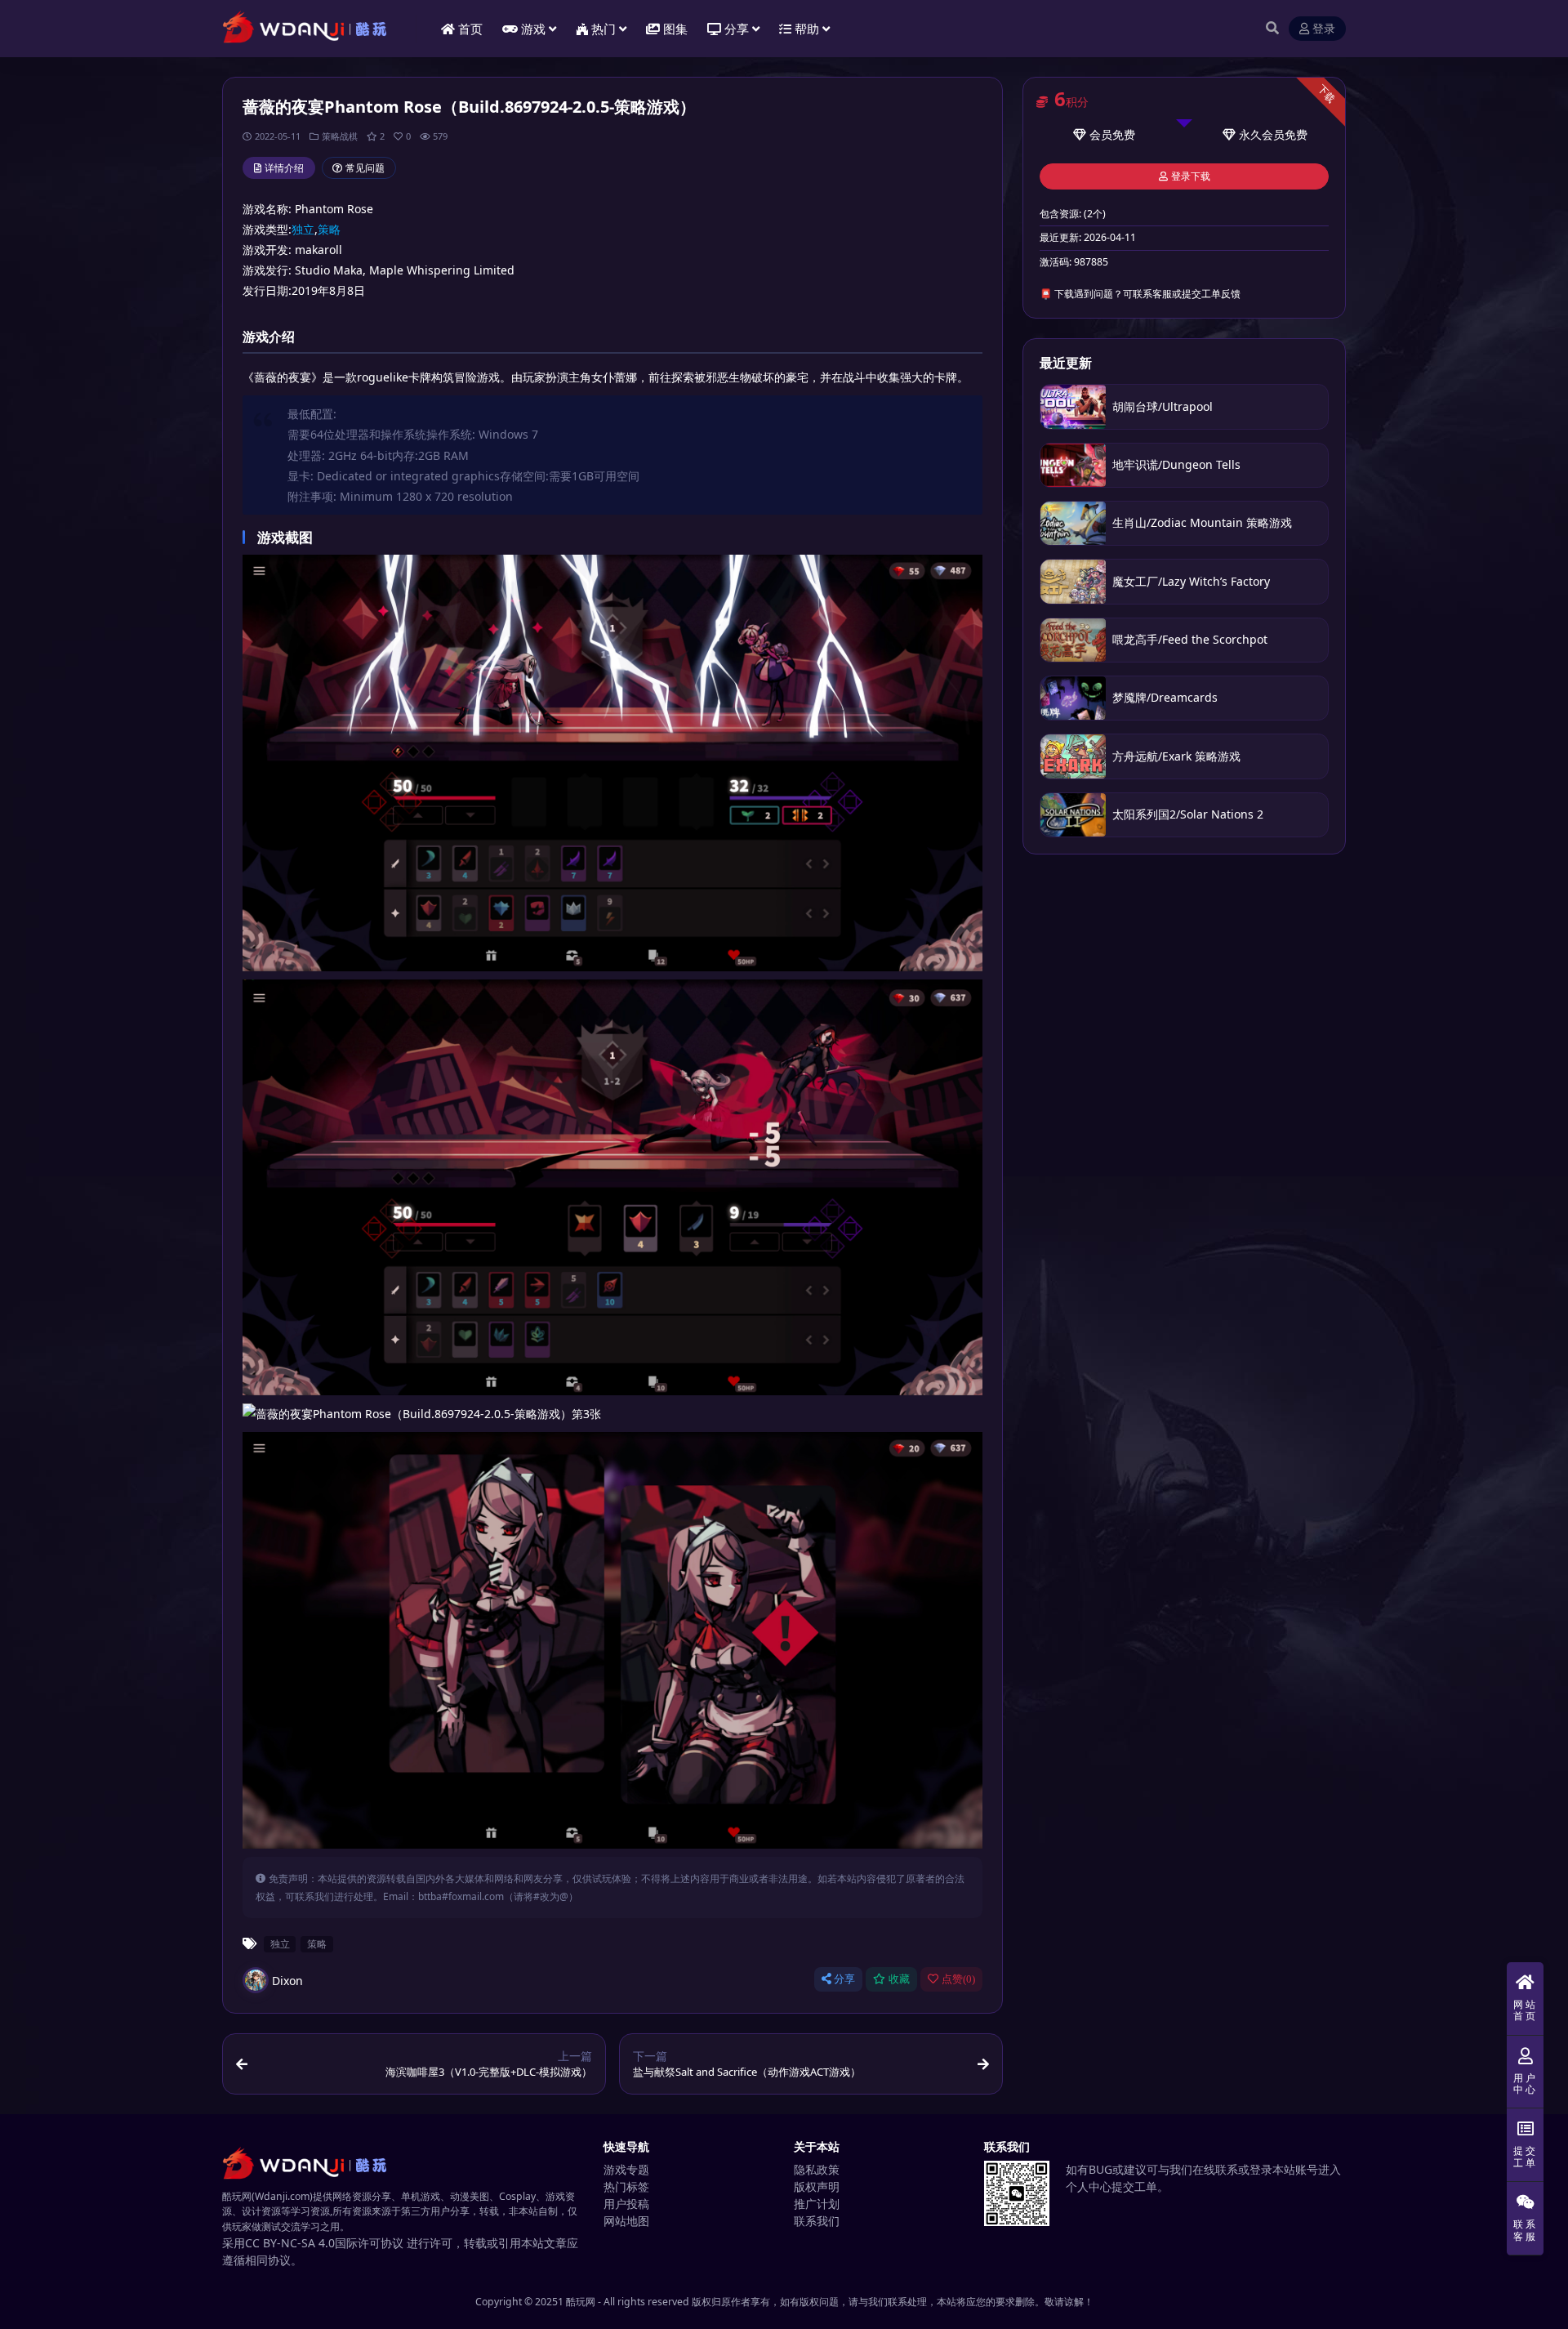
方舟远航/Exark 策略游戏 (1176, 756)
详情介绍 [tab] (284, 168)
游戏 (533, 29)
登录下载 (1191, 176)
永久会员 (1262, 134)
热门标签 (626, 2186)
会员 (1101, 134)
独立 (303, 229)
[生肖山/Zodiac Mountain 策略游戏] (1073, 523)
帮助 (807, 29)
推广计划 (817, 2204)
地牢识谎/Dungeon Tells (1176, 464)
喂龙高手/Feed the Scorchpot (1190, 639)
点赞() (958, 1979)
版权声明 (817, 2186)
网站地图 (626, 2221)
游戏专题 (626, 2169)
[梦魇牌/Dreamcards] (1073, 698)
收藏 (899, 1979)
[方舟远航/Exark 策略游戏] (1073, 756)
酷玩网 (581, 2302)
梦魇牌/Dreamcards (1165, 697)
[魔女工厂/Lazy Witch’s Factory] (1073, 581)
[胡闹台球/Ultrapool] (1073, 406)
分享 (844, 1979)
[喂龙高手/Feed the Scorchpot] (1073, 640)
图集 (675, 29)
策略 (329, 229)
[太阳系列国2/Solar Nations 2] (1073, 815)
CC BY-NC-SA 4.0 (290, 2243)
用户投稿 (626, 2204)
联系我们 (817, 2221)
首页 (470, 29)
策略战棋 (340, 136)
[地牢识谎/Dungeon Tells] (1073, 465)
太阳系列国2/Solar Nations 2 (1188, 814)
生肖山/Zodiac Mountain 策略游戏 (1202, 522)
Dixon (287, 1981)
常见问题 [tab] (365, 168)
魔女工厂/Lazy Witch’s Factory (1191, 581)
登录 (1324, 29)
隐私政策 (817, 2169)
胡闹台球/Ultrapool (1164, 406)
